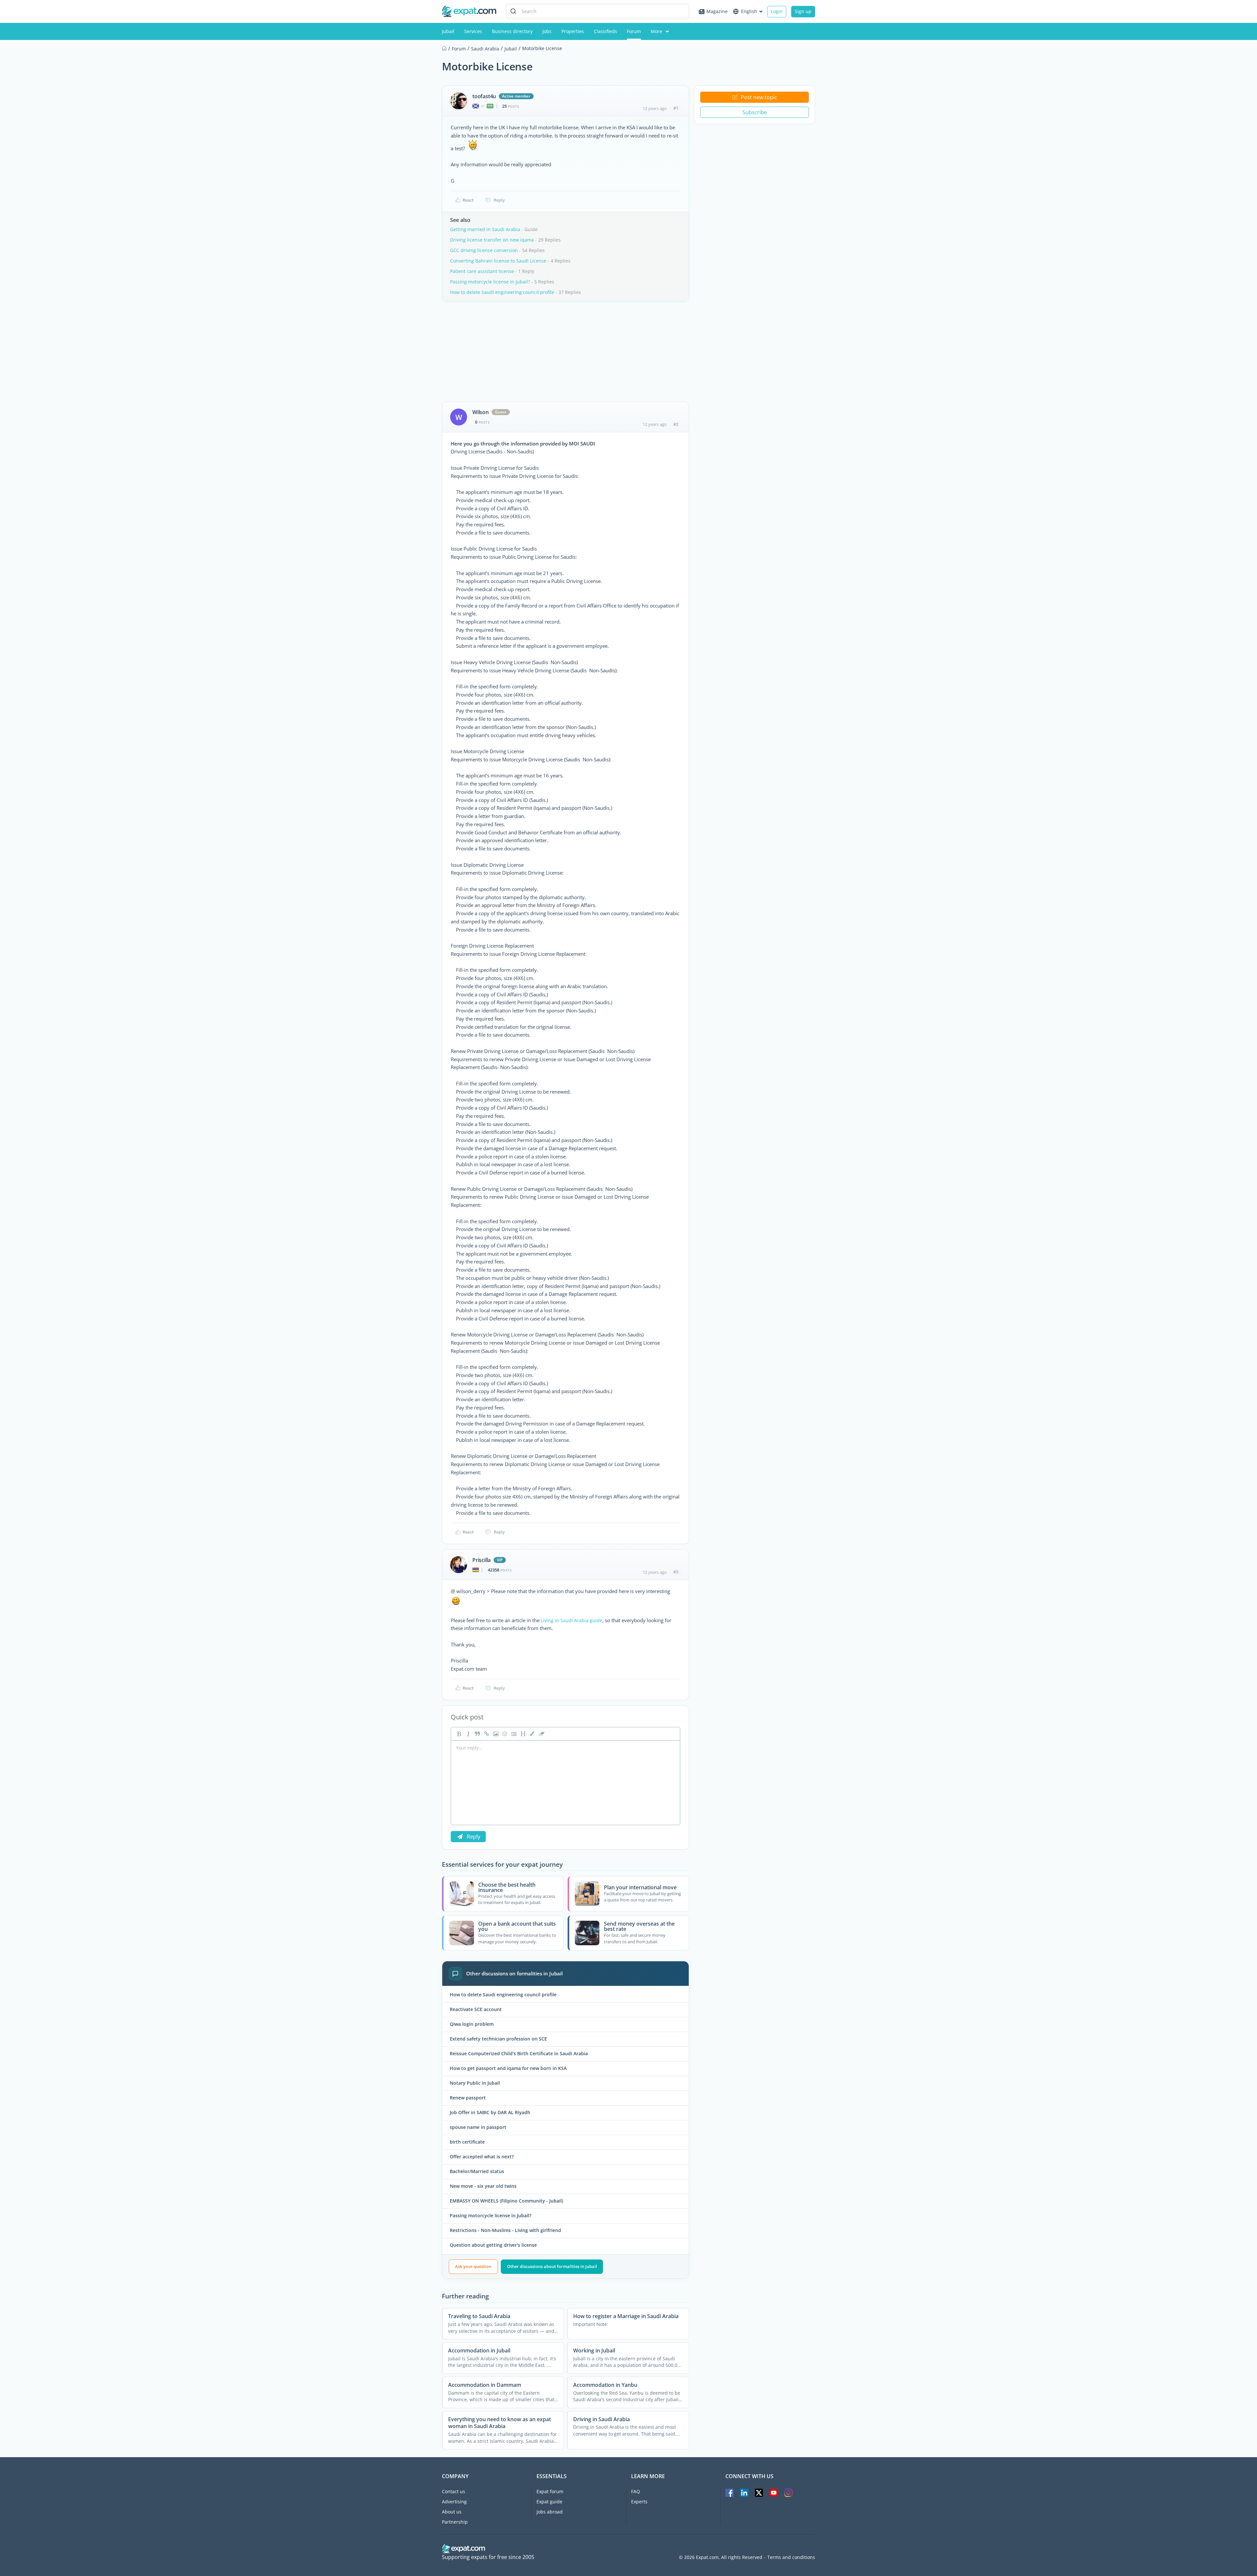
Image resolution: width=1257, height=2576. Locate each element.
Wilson (481, 412)
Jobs (547, 31)
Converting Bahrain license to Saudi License (498, 261)
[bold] (458, 1734)
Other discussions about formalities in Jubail (552, 2266)
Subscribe (755, 112)
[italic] (467, 1734)
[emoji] (504, 1734)
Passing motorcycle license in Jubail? (490, 282)
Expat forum (550, 2491)
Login (777, 11)
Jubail (448, 31)
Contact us (454, 2491)
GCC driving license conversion (484, 250)
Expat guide (549, 2502)
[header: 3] (522, 1734)
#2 (676, 424)
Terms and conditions (791, 2557)
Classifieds (605, 31)
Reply (499, 200)
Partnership (455, 2522)
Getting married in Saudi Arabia (485, 229)
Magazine (717, 11)
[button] (532, 1734)
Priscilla (482, 1560)
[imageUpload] (495, 1734)
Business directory (512, 31)
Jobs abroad (550, 2512)
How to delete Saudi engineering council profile (502, 292)
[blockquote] (477, 1734)
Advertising (454, 2502)
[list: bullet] (513, 1734)
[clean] (541, 1734)
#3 (676, 1572)
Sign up (803, 11)
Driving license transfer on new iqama (492, 240)
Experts (639, 2502)
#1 (676, 108)
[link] (486, 1734)
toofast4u (484, 96)
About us (452, 2512)
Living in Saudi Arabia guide (572, 1620)
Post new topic (759, 97)
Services (473, 31)
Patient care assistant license (482, 271)
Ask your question (473, 2266)
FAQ (636, 2491)
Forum (634, 31)
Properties (573, 31)
